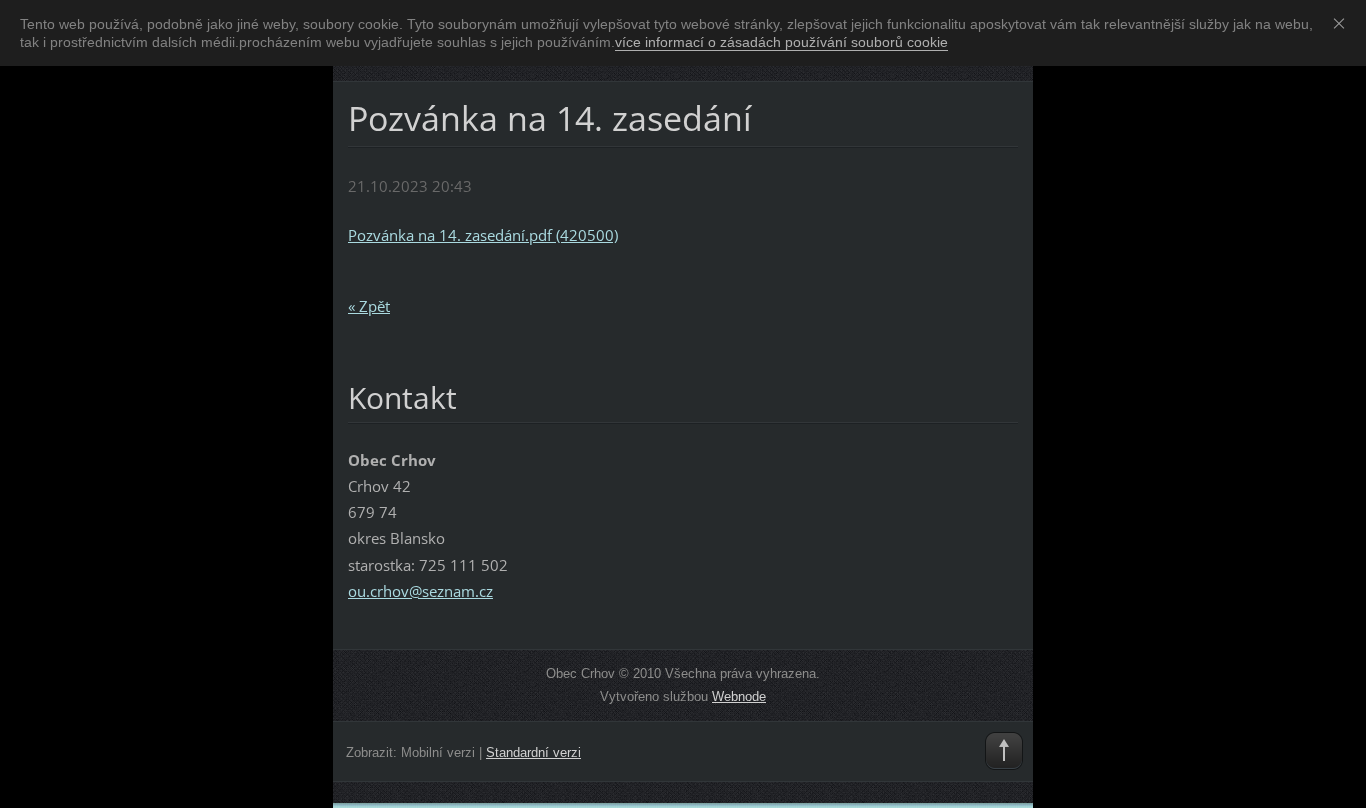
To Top (1004, 751)
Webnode (739, 696)
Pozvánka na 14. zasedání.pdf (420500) (483, 235)
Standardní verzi (533, 752)
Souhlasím (1343, 23)
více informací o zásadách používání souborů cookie (781, 42)
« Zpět (369, 306)
